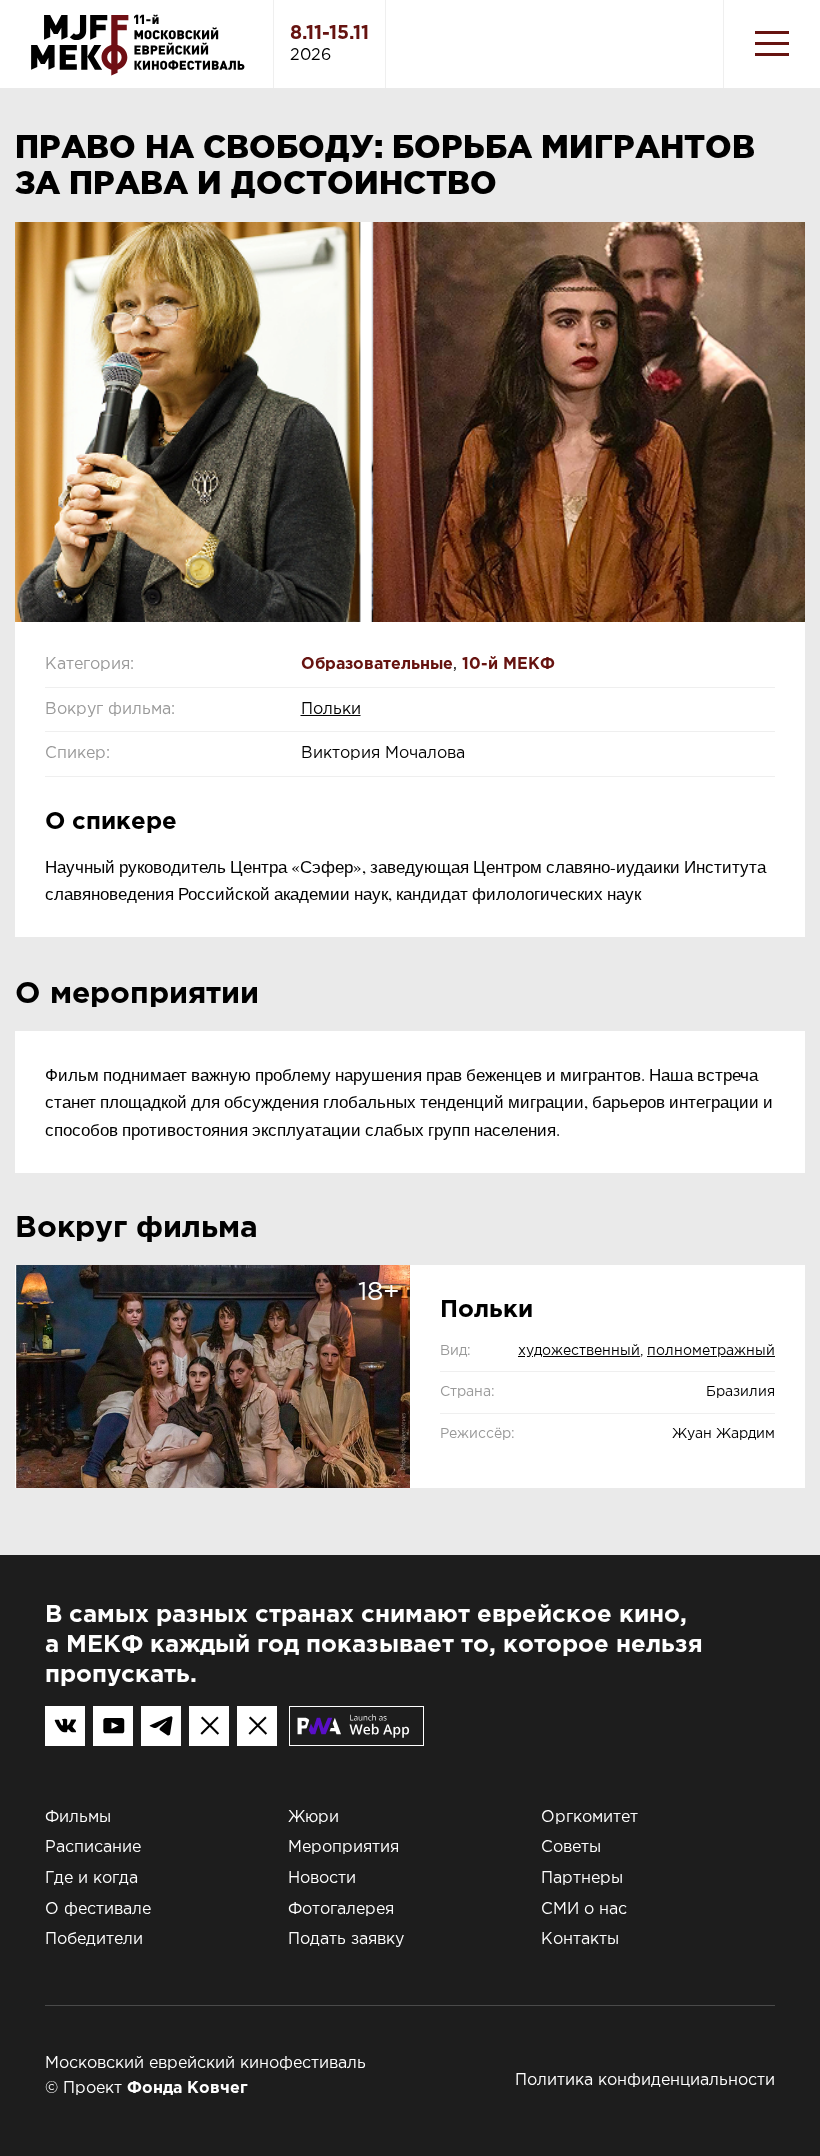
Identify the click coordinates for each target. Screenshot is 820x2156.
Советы (571, 1847)
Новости (322, 1878)
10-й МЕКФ (508, 664)
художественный (579, 1351)
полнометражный (711, 1351)
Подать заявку (346, 1939)
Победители (94, 1939)
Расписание (93, 1847)
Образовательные (377, 664)
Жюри (313, 1817)
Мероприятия (343, 1847)
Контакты (580, 1939)
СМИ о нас (584, 1909)
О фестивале (98, 1909)
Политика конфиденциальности (645, 2080)
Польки (331, 709)
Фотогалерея (341, 1909)
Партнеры (582, 1878)
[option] (410, 422)
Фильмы (78, 1817)
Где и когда (91, 1878)
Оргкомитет (589, 1817)
